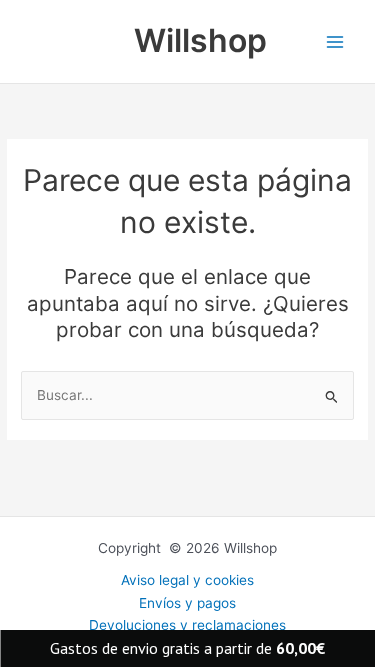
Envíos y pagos (187, 603)
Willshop (200, 40)
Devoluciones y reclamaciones (187, 625)
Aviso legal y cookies (187, 580)
